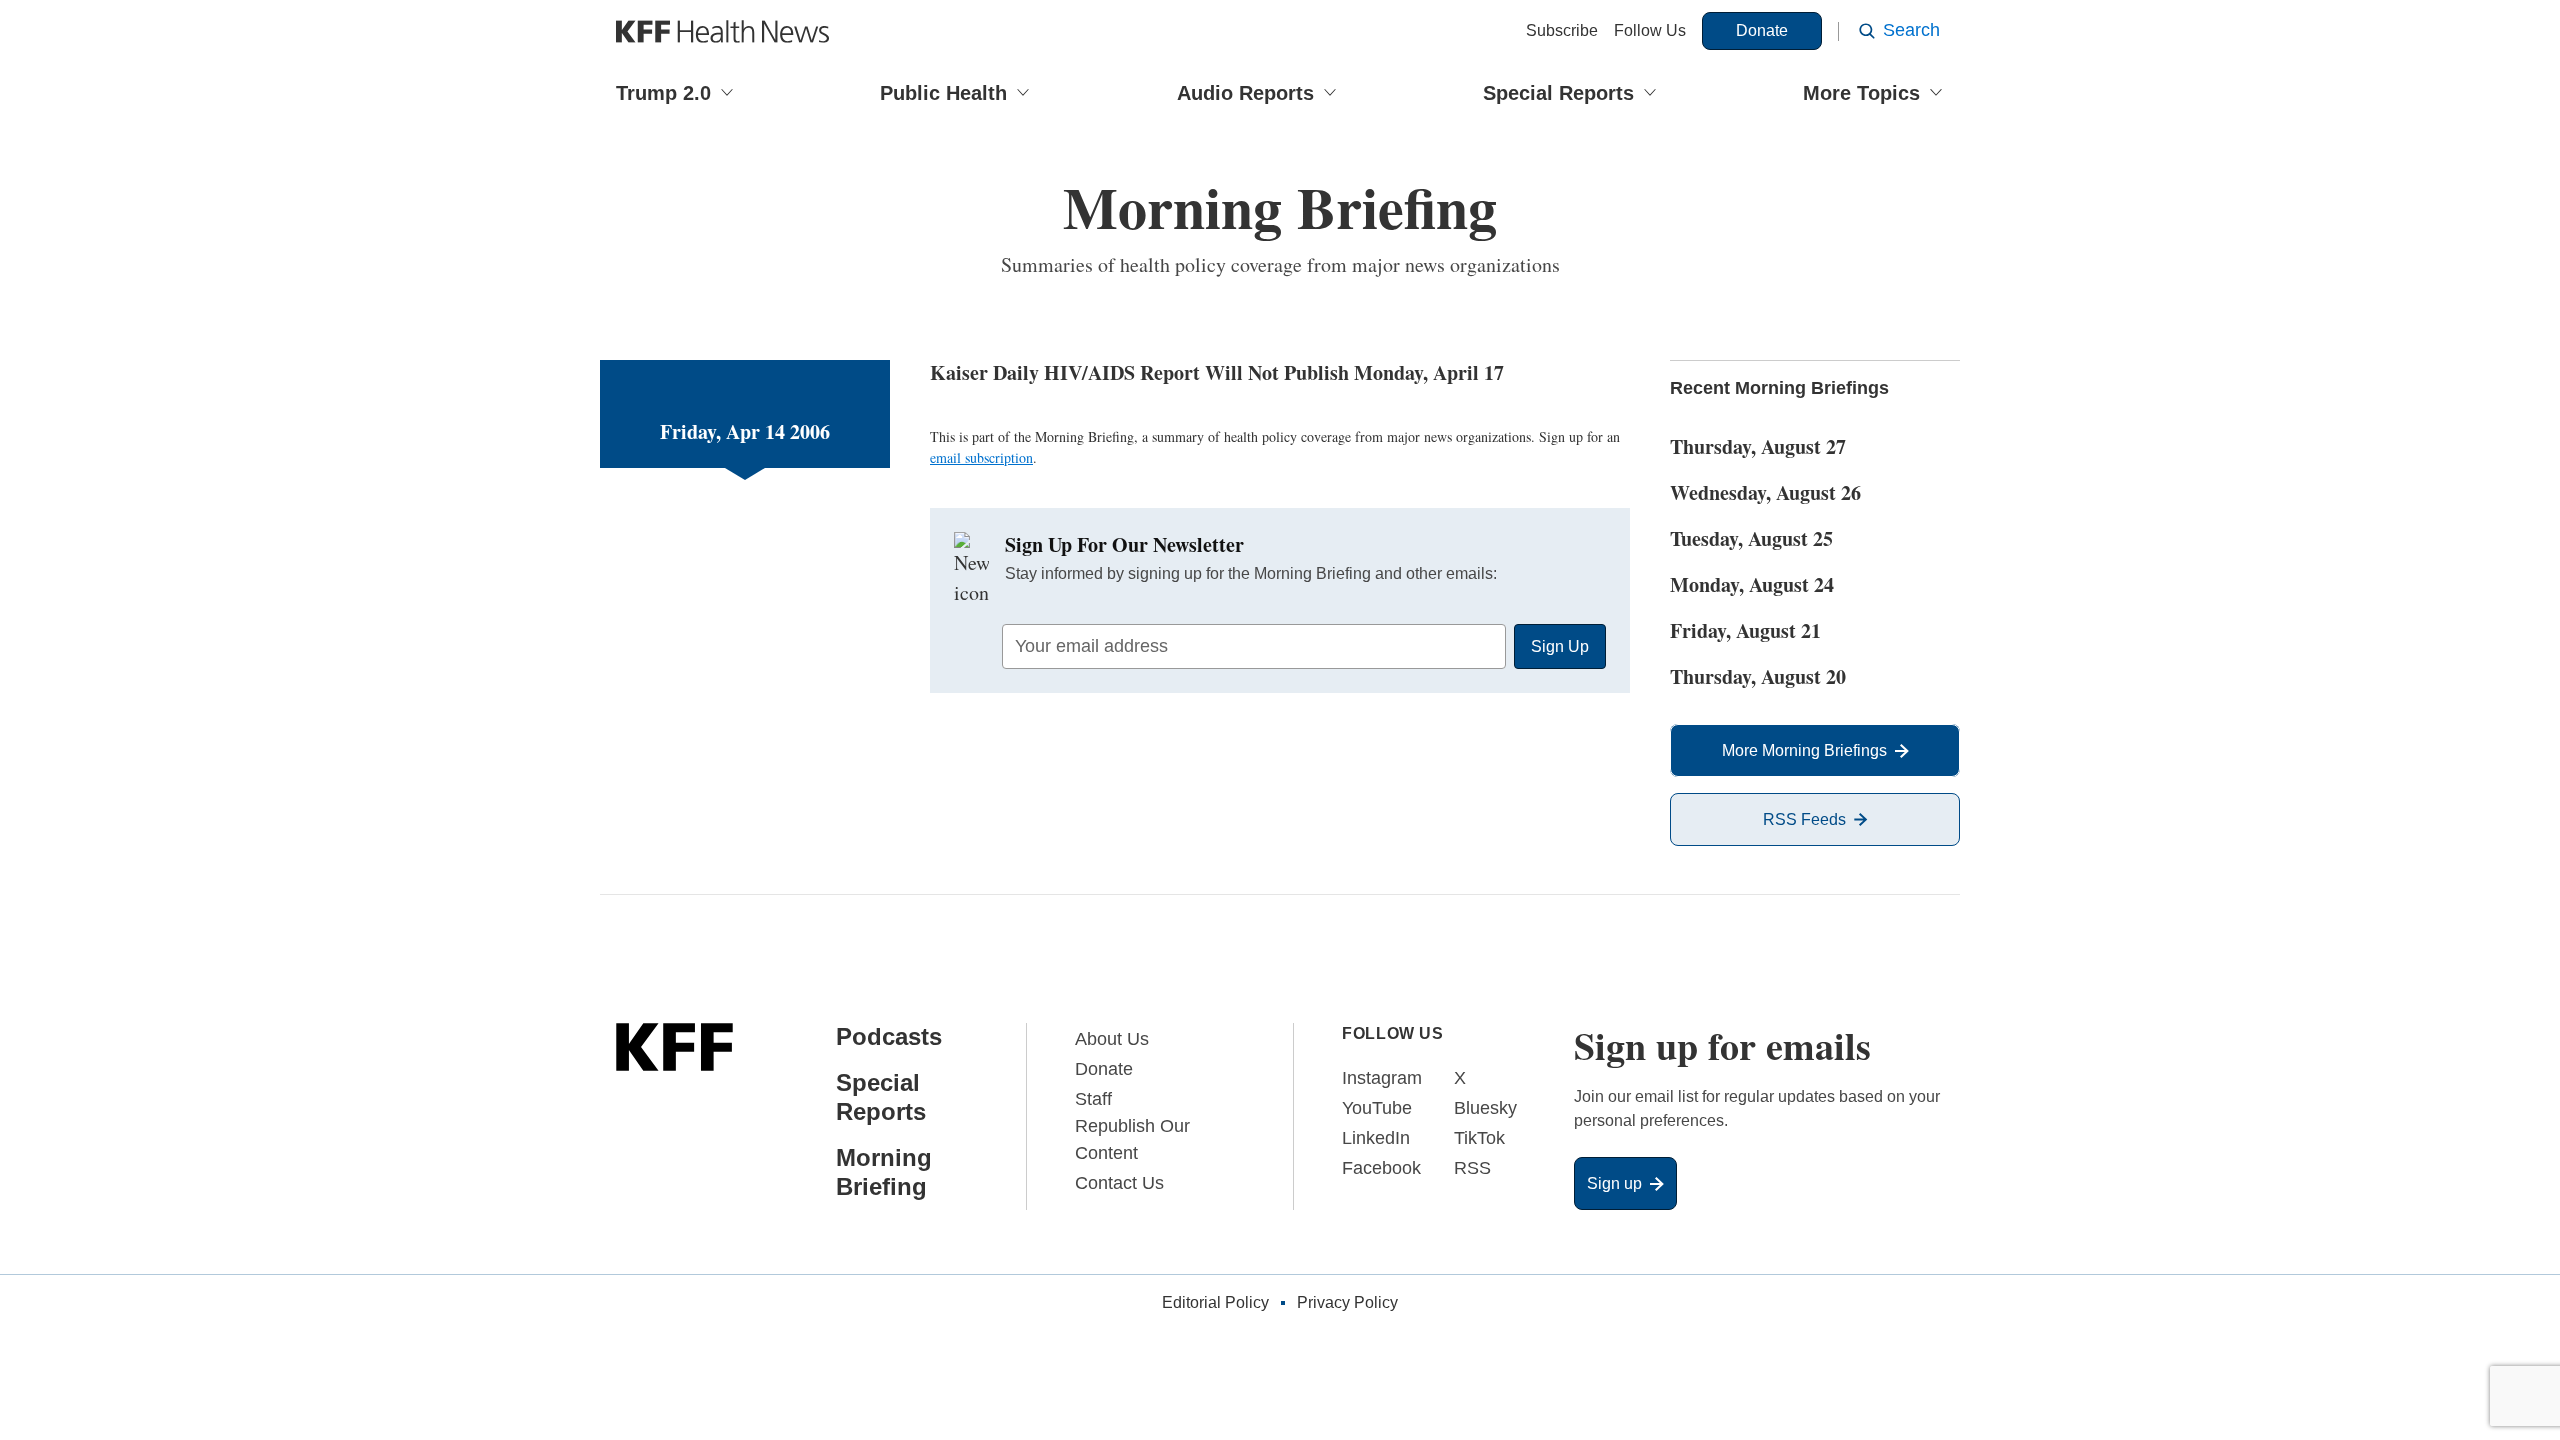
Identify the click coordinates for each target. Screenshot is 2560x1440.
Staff (1093, 1099)
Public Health (943, 93)
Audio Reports (1245, 93)
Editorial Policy (1215, 1302)
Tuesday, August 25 (1751, 538)
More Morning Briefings (1804, 750)
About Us (1112, 1039)
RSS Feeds (1804, 819)
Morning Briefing (884, 1172)
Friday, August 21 (1745, 630)
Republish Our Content (1132, 1139)
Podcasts (889, 1036)
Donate (1762, 30)
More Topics (1861, 93)
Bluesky (1485, 1108)
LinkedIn (1376, 1138)
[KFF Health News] (722, 31)
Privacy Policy (1347, 1302)
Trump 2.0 (663, 93)
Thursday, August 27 (1758, 446)
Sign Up (1560, 646)
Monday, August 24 (1752, 584)
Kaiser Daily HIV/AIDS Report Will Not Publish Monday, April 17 (1217, 372)
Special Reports (1558, 93)
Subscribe (1562, 30)
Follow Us (1650, 30)
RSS (1472, 1168)
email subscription (981, 457)
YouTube (1377, 1108)
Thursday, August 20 (1758, 676)
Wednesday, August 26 (1765, 492)
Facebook (1381, 1168)
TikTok (1479, 1138)
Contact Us (1119, 1183)
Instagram (1382, 1078)
